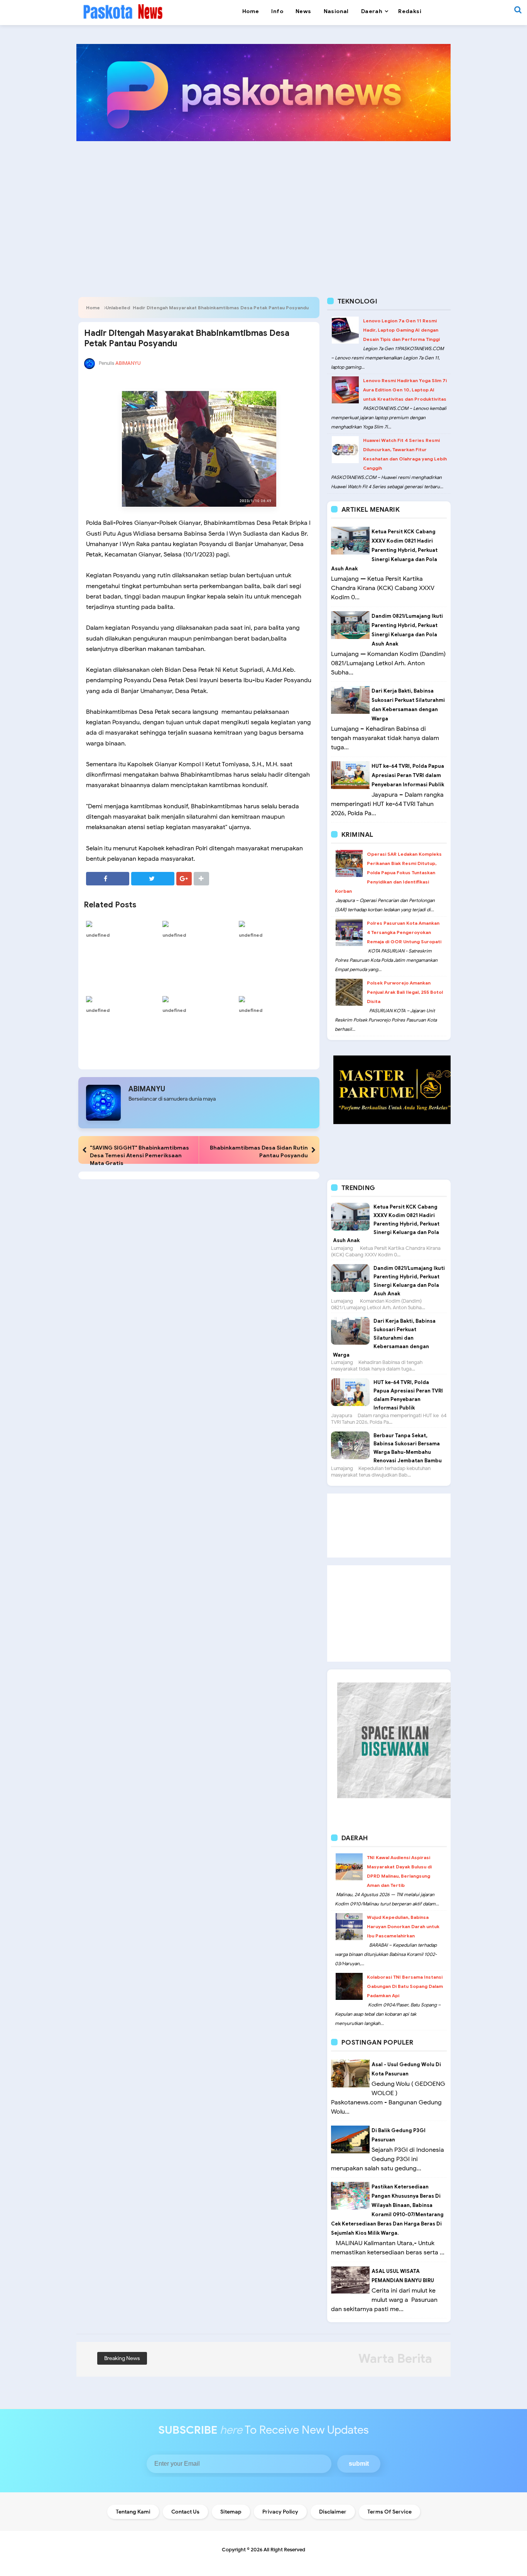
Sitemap (231, 2512)
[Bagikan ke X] (153, 879)
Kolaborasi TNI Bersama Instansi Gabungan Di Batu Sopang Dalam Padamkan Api (405, 1986)
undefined (98, 935)
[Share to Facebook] (108, 879)
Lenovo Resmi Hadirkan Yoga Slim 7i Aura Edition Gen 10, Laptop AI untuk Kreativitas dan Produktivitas (405, 390)
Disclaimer (333, 2512)
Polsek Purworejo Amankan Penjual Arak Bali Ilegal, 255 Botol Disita (405, 992)
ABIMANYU (147, 1089)
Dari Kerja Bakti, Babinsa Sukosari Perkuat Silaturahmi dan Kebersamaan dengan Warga (384, 1338)
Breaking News (122, 2358)
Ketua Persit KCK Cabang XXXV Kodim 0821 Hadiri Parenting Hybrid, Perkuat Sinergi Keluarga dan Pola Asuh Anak (384, 550)
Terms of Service (389, 2512)
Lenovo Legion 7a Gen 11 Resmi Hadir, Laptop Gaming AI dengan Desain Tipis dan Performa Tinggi (401, 330)
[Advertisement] (263, 207)
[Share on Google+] (184, 879)
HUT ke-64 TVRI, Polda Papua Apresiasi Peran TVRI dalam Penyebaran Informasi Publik (408, 775)
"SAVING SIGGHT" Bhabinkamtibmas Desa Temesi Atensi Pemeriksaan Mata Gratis (139, 1155)
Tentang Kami (133, 2512)
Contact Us (185, 2512)
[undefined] (122, 924)
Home (93, 308)
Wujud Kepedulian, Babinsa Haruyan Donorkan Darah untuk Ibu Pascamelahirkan (403, 1926)
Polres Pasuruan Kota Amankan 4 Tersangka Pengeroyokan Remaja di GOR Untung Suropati (404, 932)
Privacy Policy (280, 2512)
